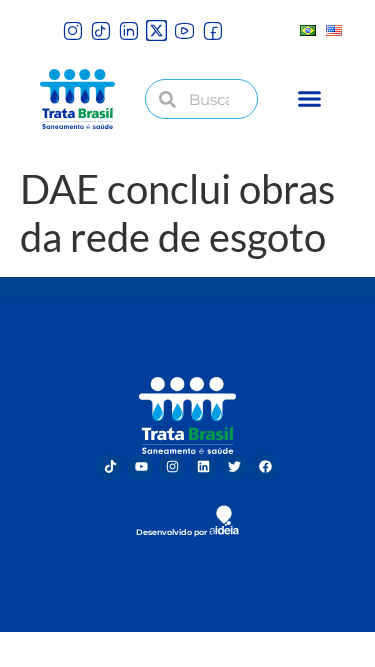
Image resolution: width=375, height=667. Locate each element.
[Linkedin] (203, 467)
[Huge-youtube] (184, 30)
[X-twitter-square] (156, 30)
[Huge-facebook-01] (212, 30)
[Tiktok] (110, 467)
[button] (309, 99)
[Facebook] (265, 467)
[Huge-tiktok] (100, 30)
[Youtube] (141, 467)
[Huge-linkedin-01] (128, 30)
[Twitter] (234, 467)
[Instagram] (172, 467)
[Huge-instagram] (72, 30)
